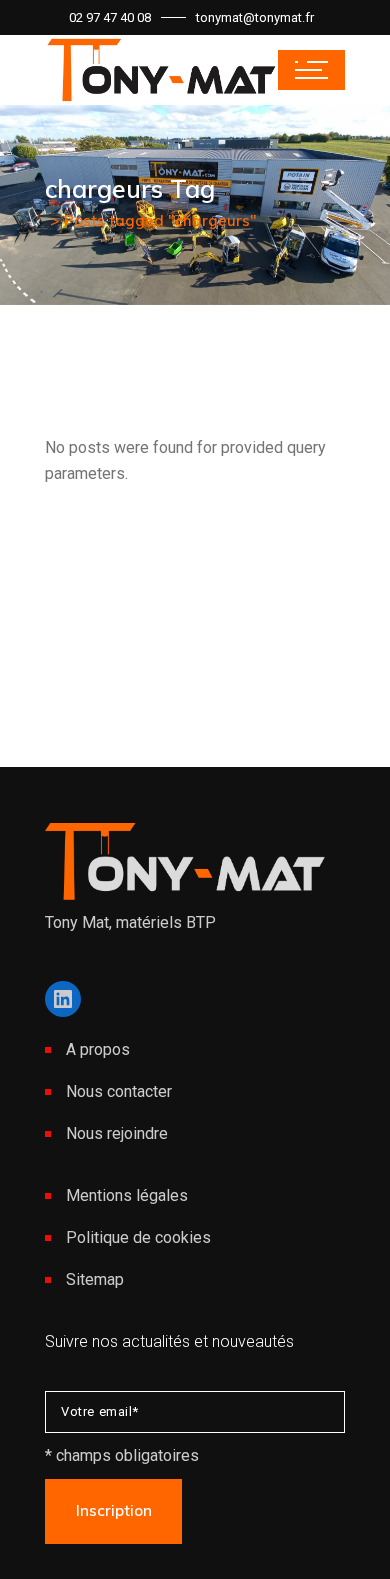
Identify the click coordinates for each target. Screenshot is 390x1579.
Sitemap (95, 1279)
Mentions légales (127, 1195)
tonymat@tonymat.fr (255, 17)
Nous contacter (119, 1091)
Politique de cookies (138, 1237)
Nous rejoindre (117, 1133)
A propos (98, 1049)
